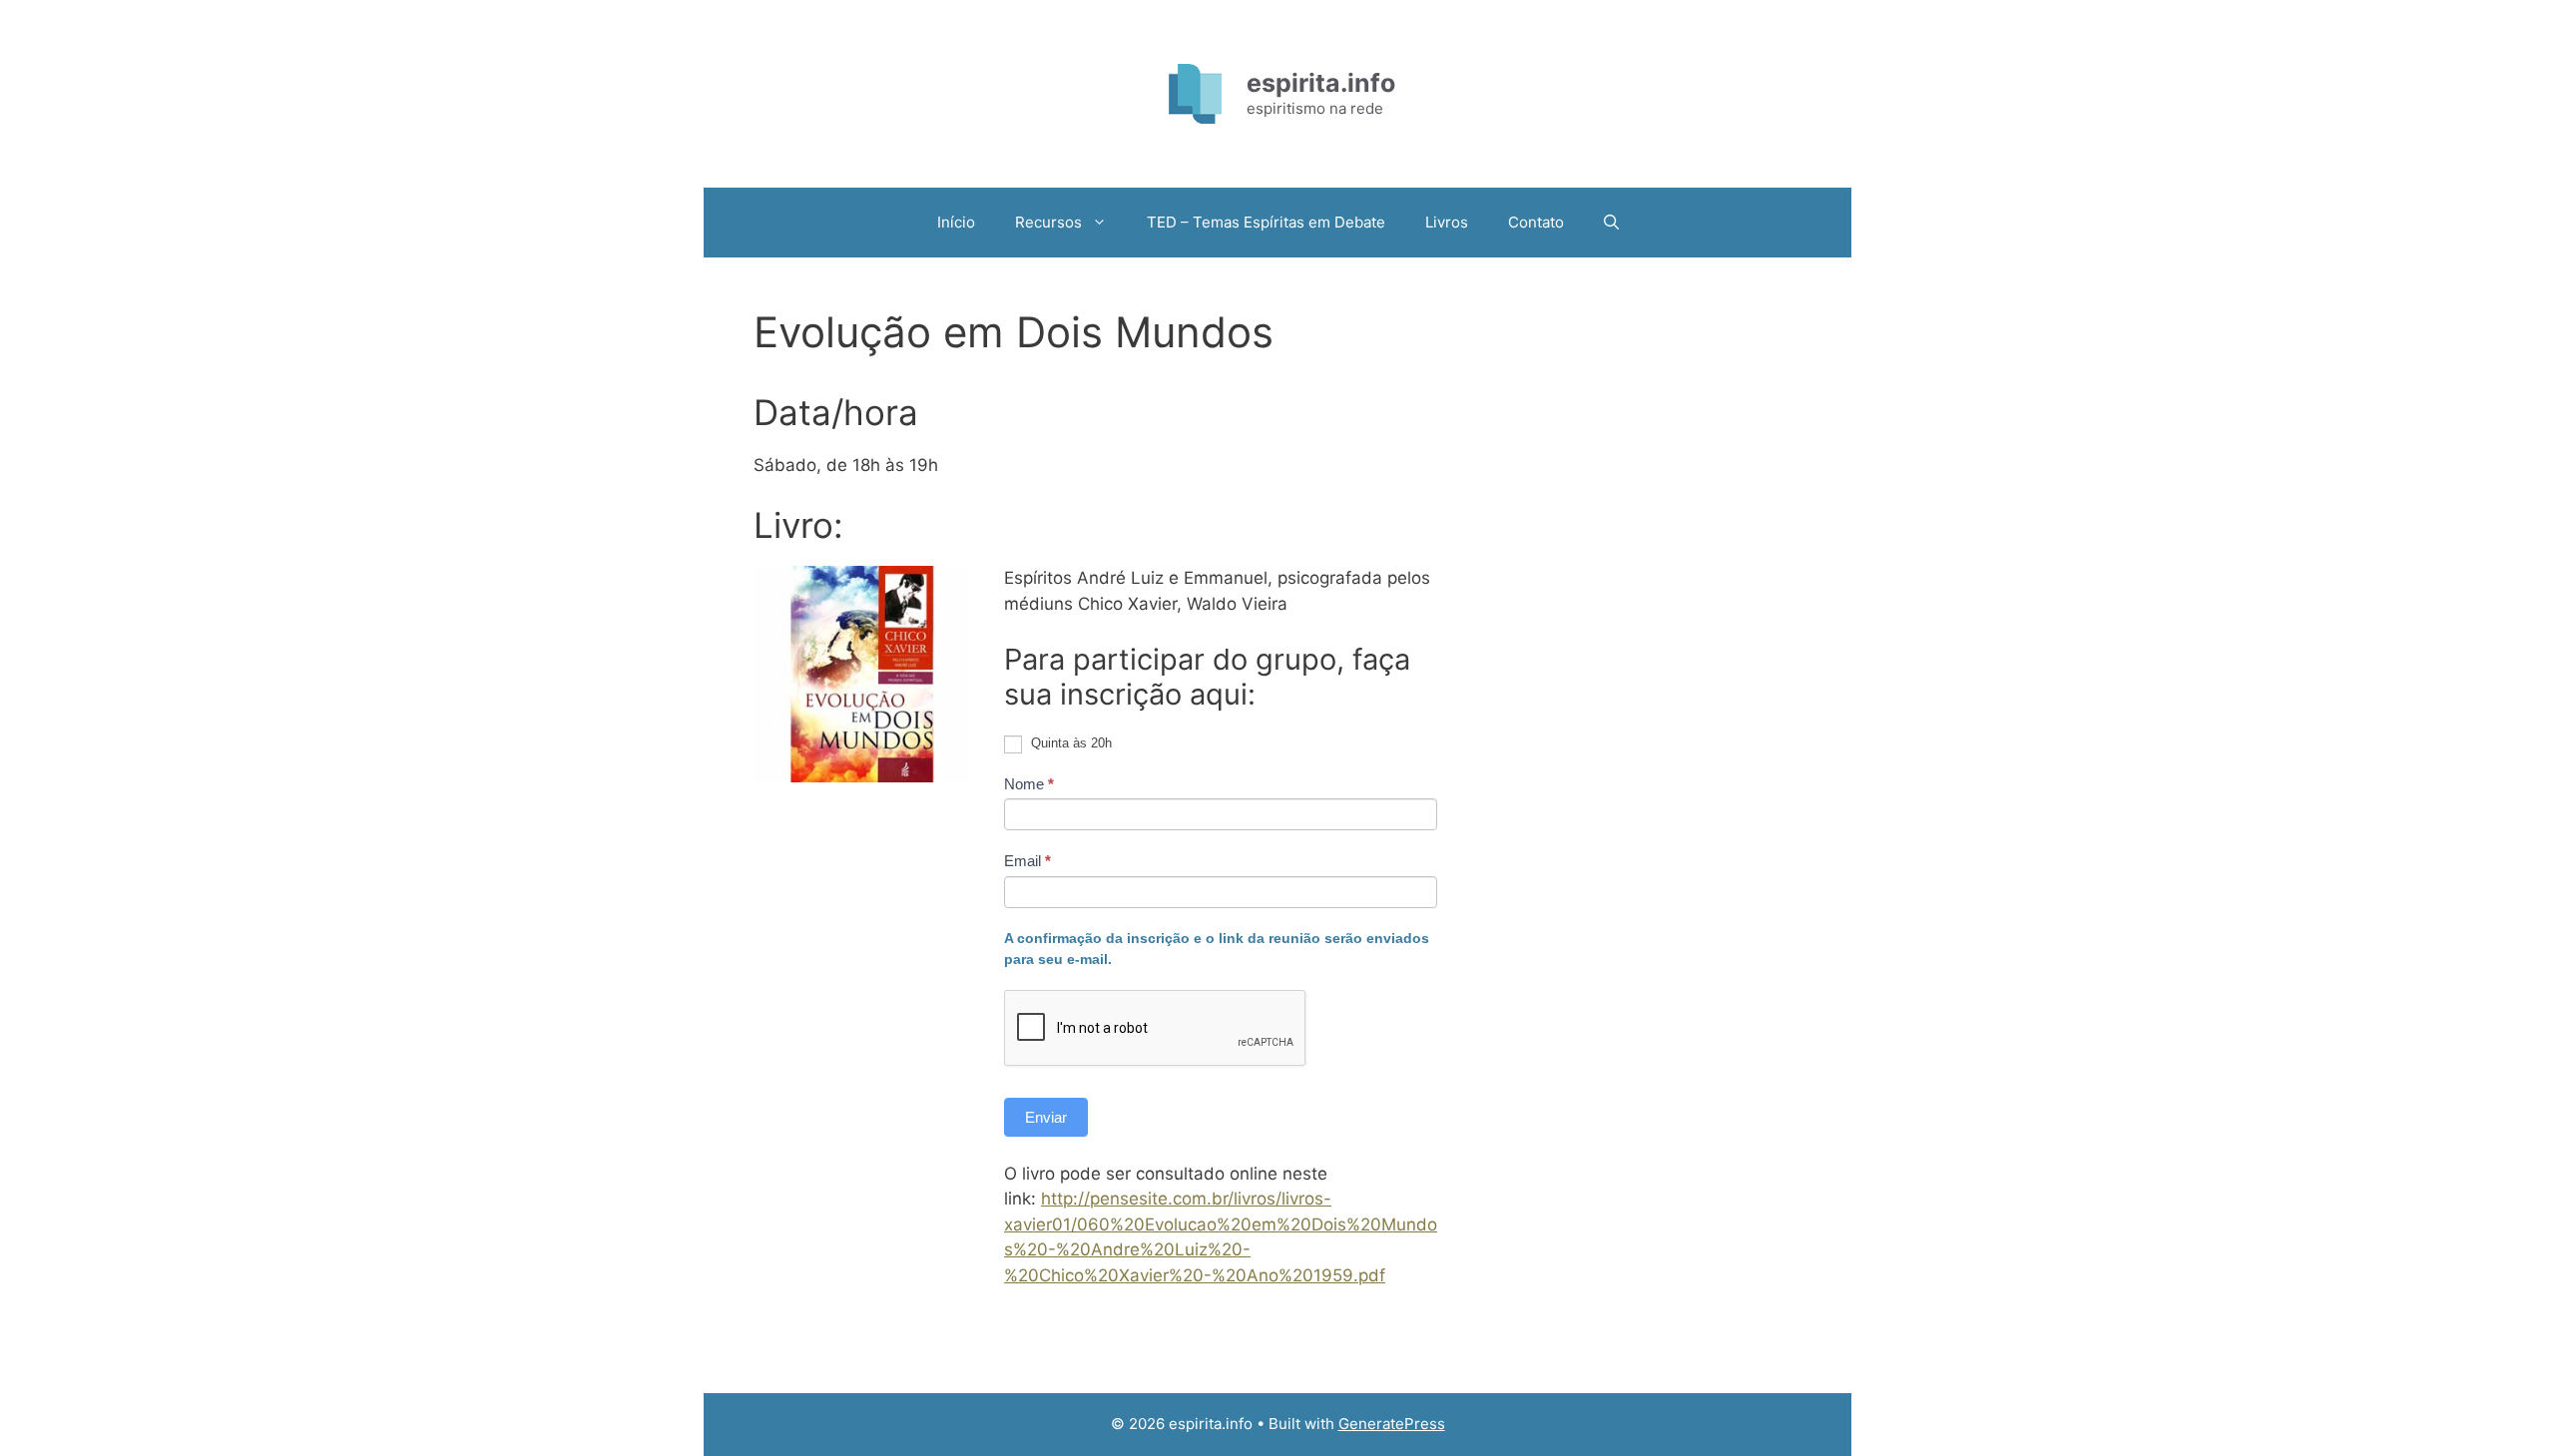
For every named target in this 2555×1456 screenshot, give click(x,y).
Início (956, 222)
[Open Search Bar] (1611, 223)
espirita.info (1321, 83)
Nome (1029, 784)
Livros (1447, 222)
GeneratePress (1392, 1424)
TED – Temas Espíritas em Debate (1266, 222)
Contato (1536, 222)
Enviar (1046, 1117)
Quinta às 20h (1069, 743)
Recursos (1048, 222)
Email (1027, 861)
